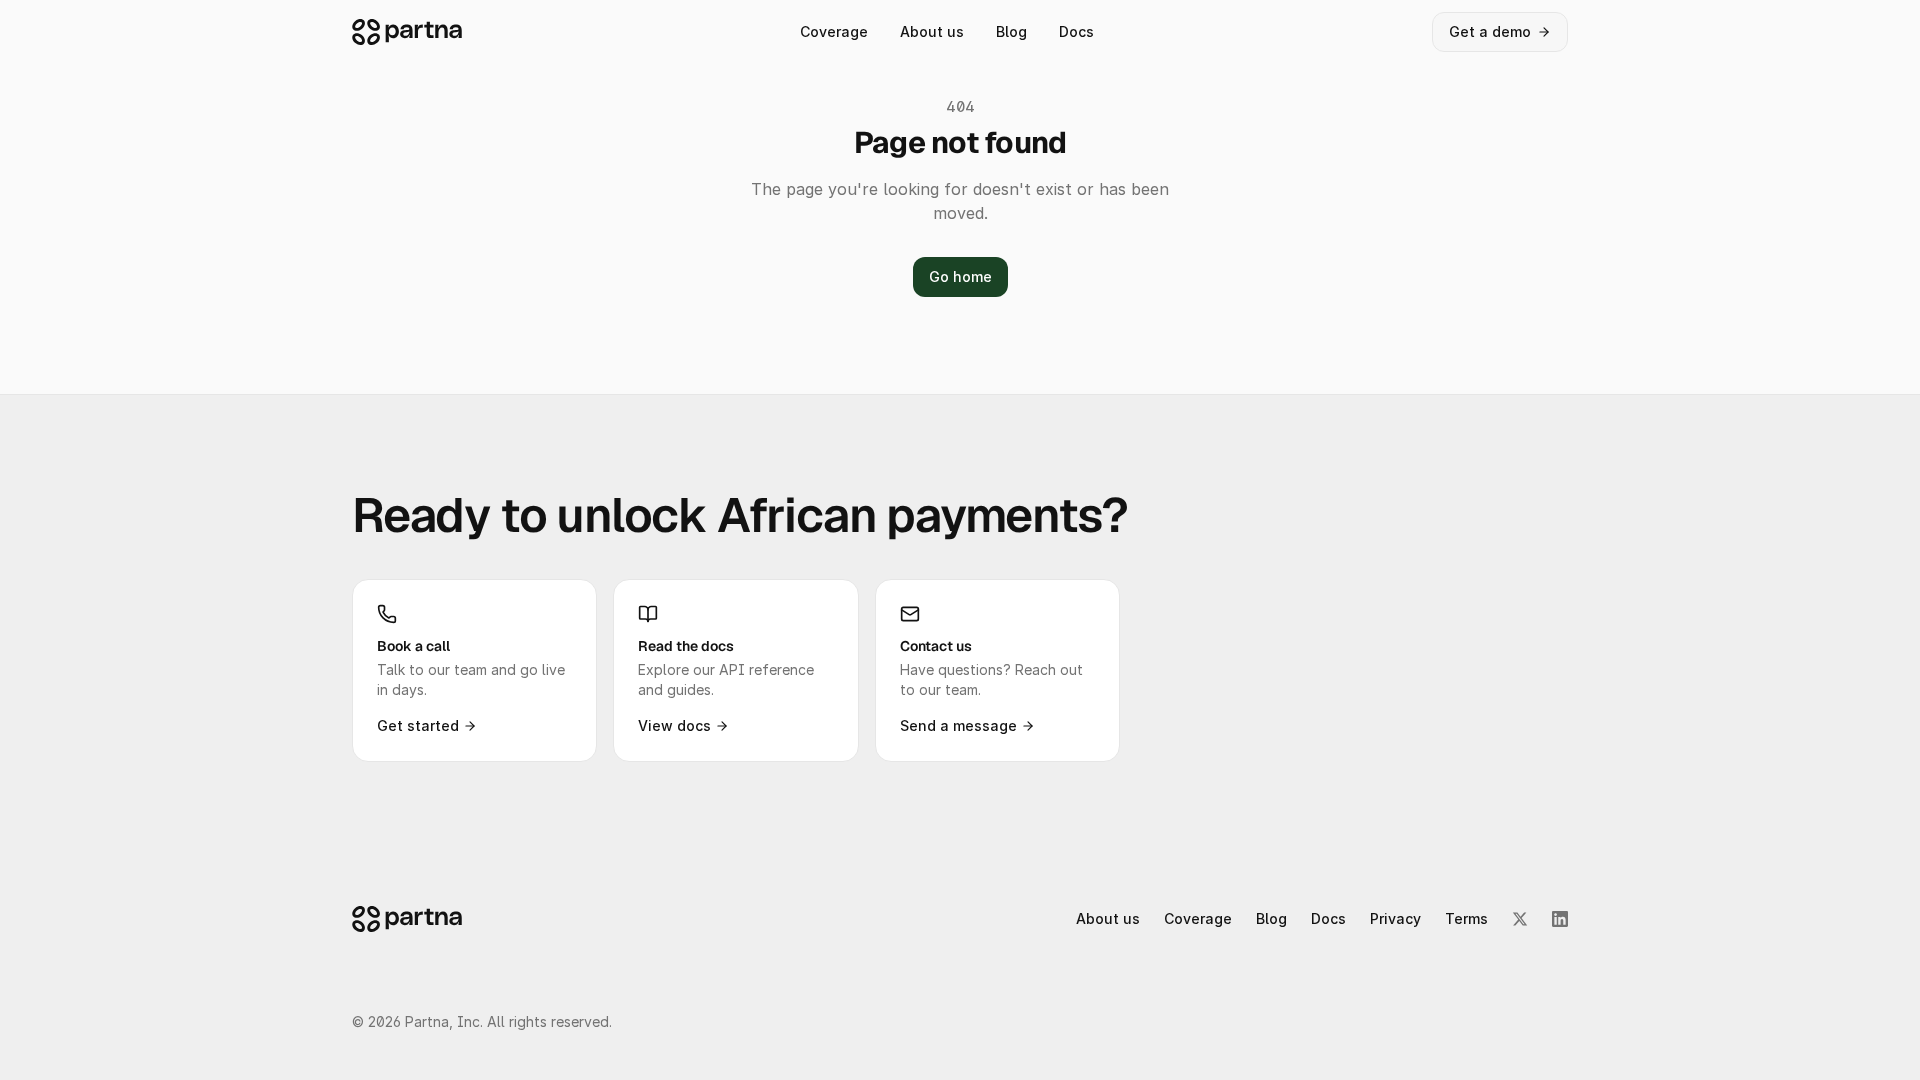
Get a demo (1490, 31)
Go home (960, 276)
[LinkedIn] (1560, 919)
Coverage (834, 31)
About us (932, 31)
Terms (1466, 918)
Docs (1076, 31)
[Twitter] (1520, 919)
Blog (1011, 31)
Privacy (1395, 918)
